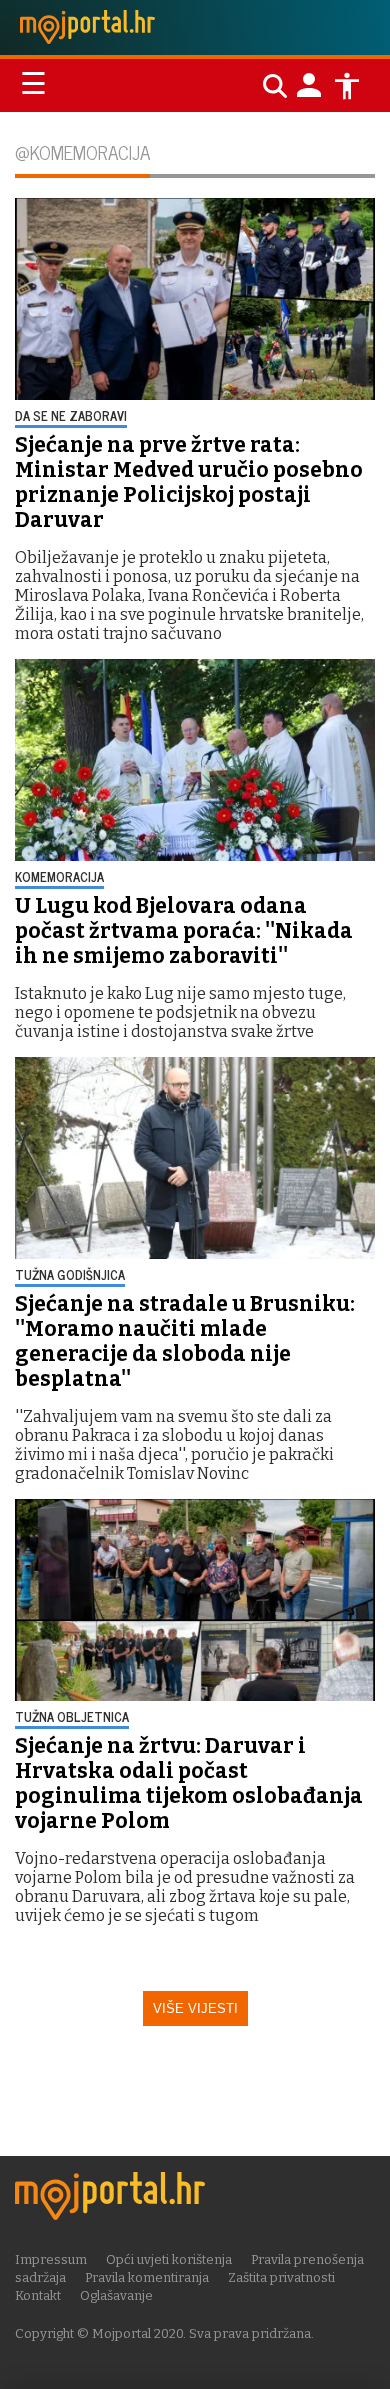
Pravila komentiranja (147, 2277)
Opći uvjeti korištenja (169, 2259)
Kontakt (38, 2295)
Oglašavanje (116, 2295)
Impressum (51, 2259)
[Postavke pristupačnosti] (347, 86)
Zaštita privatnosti (281, 2277)
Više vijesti (195, 2008)
